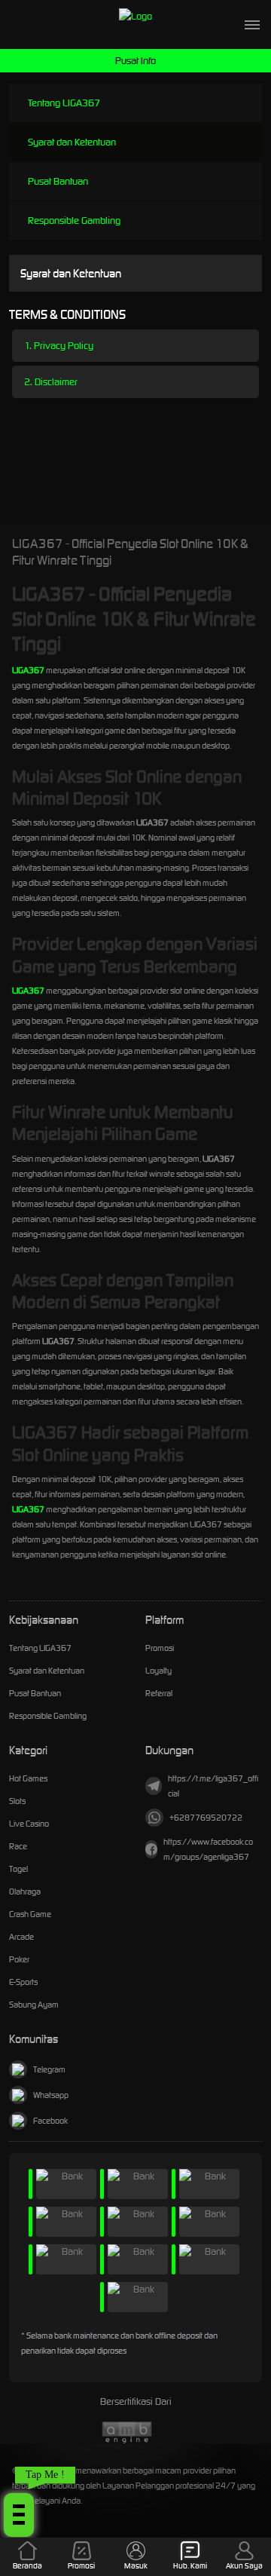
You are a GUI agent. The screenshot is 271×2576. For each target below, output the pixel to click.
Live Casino (29, 1824)
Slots (17, 1801)
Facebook (50, 2121)
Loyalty (158, 1671)
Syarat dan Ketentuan (72, 142)
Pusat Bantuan (58, 181)
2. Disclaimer (51, 382)
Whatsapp (51, 2095)
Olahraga (25, 1891)
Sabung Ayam (34, 2005)
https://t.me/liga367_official (213, 1786)
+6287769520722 (206, 1818)
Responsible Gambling (74, 221)
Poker (19, 1959)
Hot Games (28, 1778)
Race (18, 1846)
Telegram (49, 2069)
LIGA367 (28, 670)
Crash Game (30, 1914)
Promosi (160, 1648)
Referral (159, 1693)
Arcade (21, 1937)
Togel (18, 1869)
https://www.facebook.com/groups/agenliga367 (208, 1849)
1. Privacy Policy (59, 346)
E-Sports (23, 1982)
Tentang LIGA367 (64, 103)
